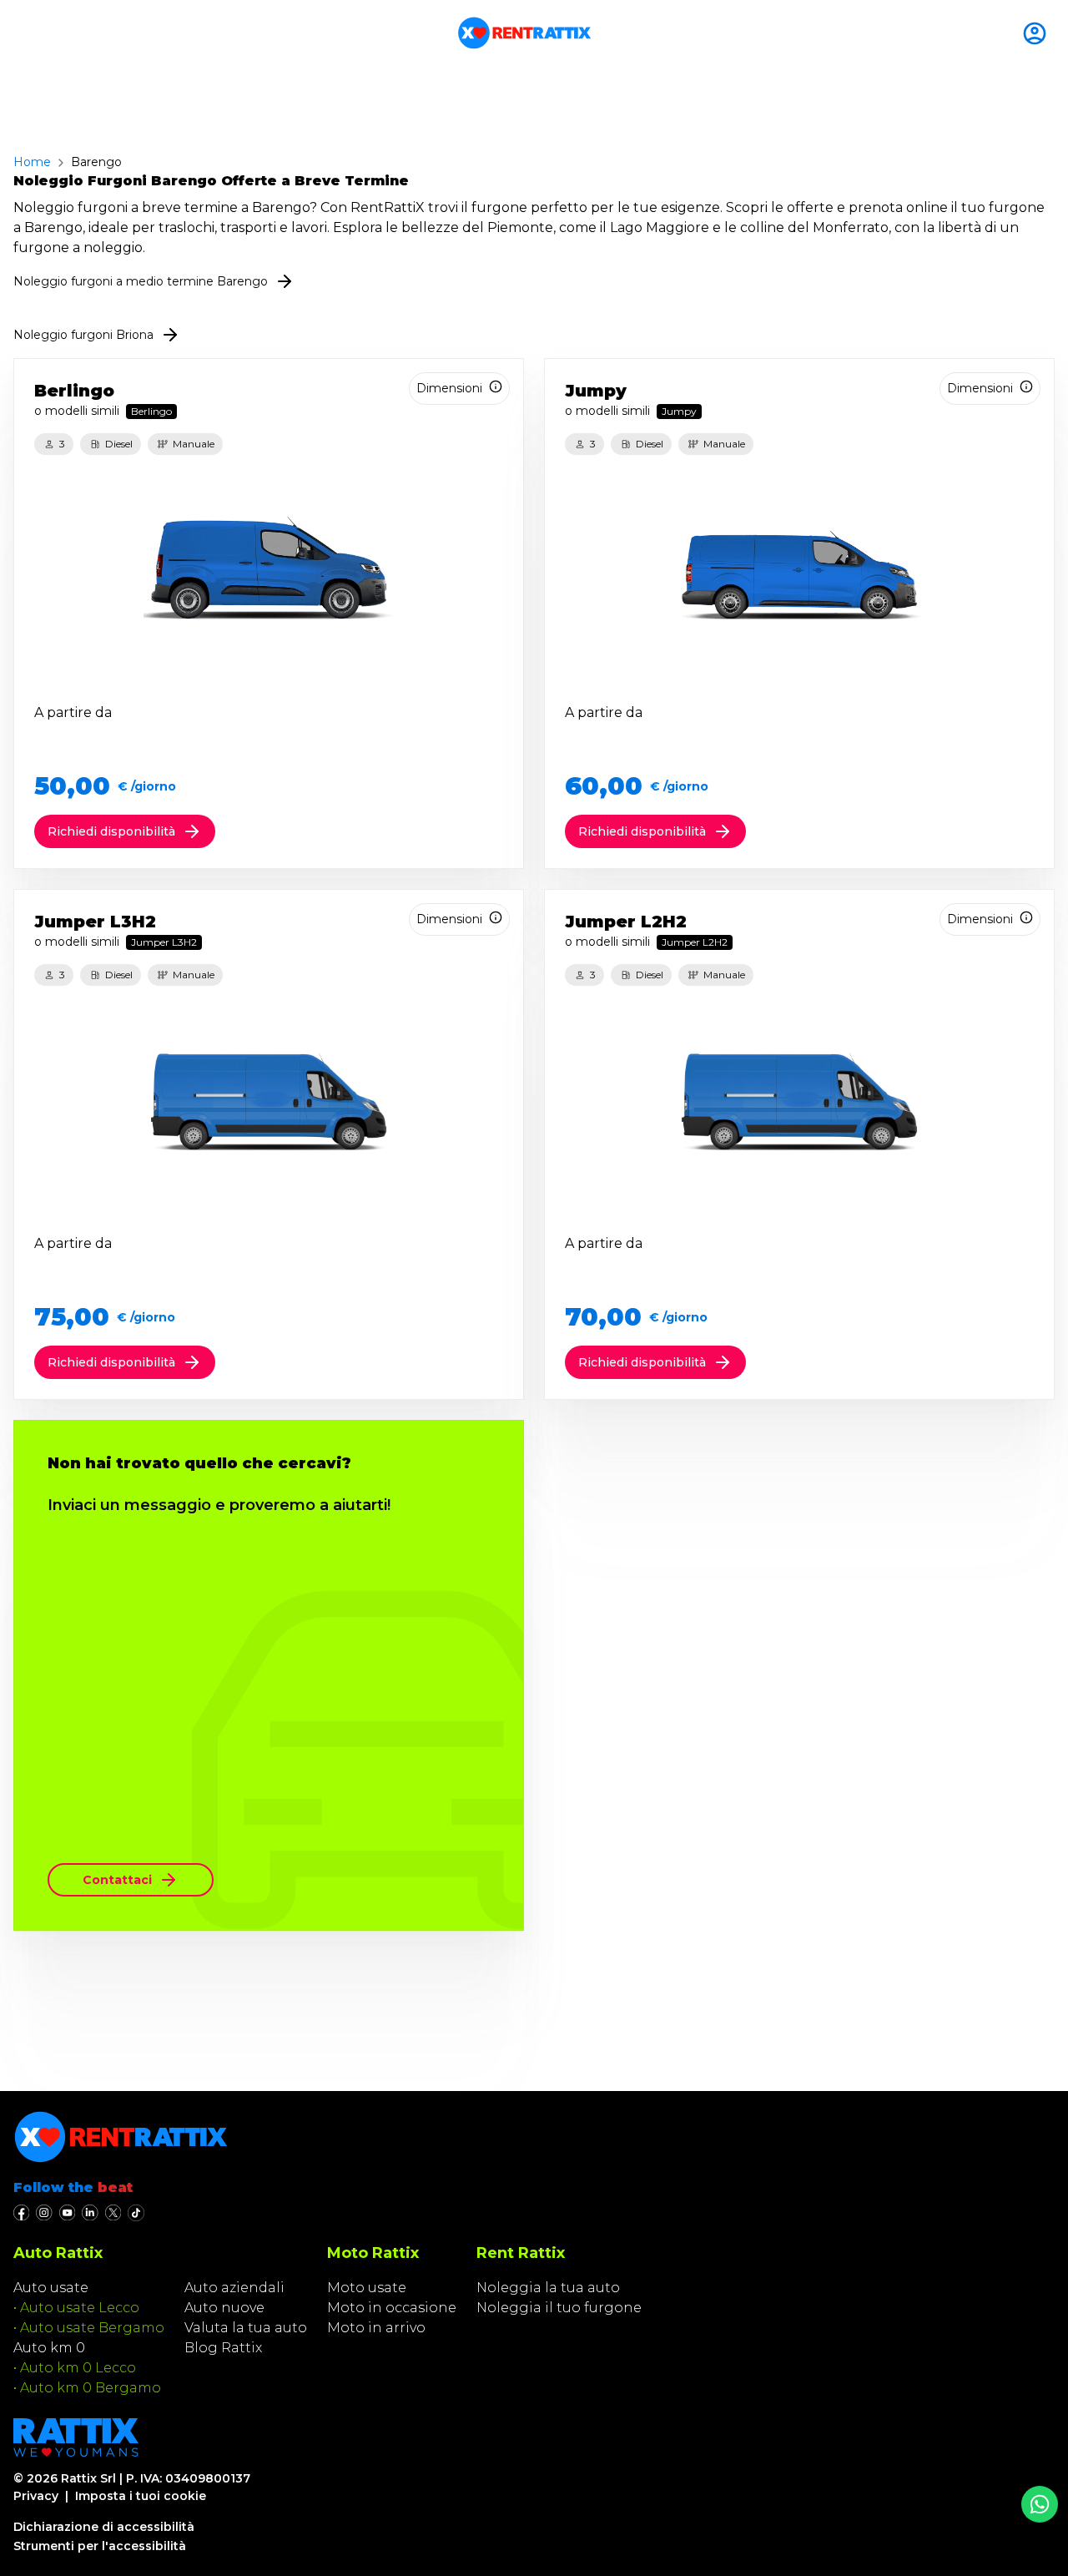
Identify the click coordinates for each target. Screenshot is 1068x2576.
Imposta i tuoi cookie (141, 2496)
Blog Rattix (223, 2348)
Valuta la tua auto (246, 2328)
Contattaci (117, 1880)
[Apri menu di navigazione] (20, 33)
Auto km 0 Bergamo (91, 2388)
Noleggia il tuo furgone (559, 2308)
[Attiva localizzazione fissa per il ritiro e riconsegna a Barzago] (1038, 33)
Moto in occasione (392, 2308)
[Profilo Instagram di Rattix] (44, 2213)
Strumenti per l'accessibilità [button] (100, 2546)
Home (32, 162)
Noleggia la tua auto (548, 2288)
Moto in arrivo (376, 2328)
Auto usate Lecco (80, 2308)
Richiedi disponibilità (111, 831)
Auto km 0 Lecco (78, 2368)
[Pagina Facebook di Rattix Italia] (21, 2213)
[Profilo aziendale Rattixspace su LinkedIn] (90, 2213)
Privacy (36, 2496)
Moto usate (367, 2288)
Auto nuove (224, 2308)
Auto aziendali (234, 2288)
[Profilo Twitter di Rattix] (113, 2213)
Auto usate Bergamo (92, 2328)
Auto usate (51, 2288)
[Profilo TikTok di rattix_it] (136, 2213)
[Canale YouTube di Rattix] (67, 2213)
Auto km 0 (49, 2348)
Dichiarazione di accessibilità (104, 2527)
